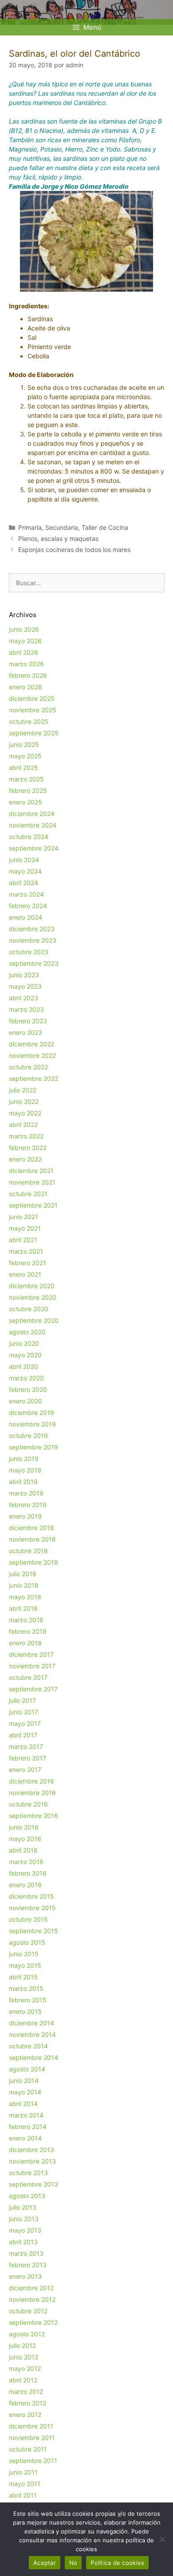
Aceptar (45, 2563)
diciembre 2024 (32, 814)
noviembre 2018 (32, 1539)
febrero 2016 (28, 1873)
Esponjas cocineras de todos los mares (74, 550)
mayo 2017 (25, 1723)
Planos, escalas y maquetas (58, 538)
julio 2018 (23, 1574)
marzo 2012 (26, 2391)
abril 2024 (24, 883)
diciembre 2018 (31, 1528)
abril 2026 (24, 652)
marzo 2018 (26, 1620)
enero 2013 (25, 2276)
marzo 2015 (26, 1988)
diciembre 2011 (31, 2426)
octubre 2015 (28, 1919)
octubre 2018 (28, 1551)
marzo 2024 (26, 894)
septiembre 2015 (33, 1931)
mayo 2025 (25, 756)
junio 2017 (24, 1712)
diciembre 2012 (31, 2288)
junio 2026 (24, 629)
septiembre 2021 (33, 1205)
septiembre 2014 (33, 2057)
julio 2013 (23, 2207)
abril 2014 (23, 2104)
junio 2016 (24, 1827)
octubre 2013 (28, 2173)
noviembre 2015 (32, 1908)
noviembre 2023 (33, 940)
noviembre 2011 (32, 2438)
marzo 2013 (26, 2253)
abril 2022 (23, 1125)
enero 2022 (25, 1159)
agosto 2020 (27, 1332)
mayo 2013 (25, 2230)
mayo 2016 (25, 1839)
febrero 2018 (28, 1631)
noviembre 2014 (32, 2034)
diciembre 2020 (32, 1286)
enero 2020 (26, 1401)
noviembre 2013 (32, 2161)
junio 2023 (24, 975)
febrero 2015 (28, 2000)
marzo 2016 (26, 1862)
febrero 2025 (28, 791)
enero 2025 (26, 802)
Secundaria (62, 527)
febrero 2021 (28, 1263)
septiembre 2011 (33, 2461)
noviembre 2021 (32, 1182)
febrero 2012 (28, 2403)
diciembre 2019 (31, 1412)
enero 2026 (26, 687)
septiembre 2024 (34, 848)
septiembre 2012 (33, 2322)
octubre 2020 (29, 1309)
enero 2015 (25, 2011)
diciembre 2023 (32, 929)
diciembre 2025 (32, 698)
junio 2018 (24, 1585)
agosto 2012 (27, 2334)
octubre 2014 (28, 2046)
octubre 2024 (29, 837)
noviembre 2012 (32, 2299)
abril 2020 (24, 1366)
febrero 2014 (28, 2127)
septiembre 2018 (33, 1562)
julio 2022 (23, 1090)
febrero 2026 (28, 675)
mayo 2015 (25, 1965)
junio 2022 (24, 1102)
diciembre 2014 (31, 2023)
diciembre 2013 (31, 2150)
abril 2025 (24, 767)
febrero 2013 (28, 2265)
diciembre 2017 (31, 1654)
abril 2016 (23, 1850)
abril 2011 (23, 2495)
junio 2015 (24, 1954)
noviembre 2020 (33, 1297)
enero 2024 (26, 917)
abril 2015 (23, 1977)
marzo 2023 (26, 1009)
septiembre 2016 (33, 1816)
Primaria (30, 527)
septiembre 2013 (33, 2184)
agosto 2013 (27, 2196)
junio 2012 (24, 2357)
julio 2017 (22, 1700)
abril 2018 (23, 1608)
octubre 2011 (28, 2449)
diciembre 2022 (31, 1044)
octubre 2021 (28, 1194)
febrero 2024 (28, 906)
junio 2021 (24, 1217)
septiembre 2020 (34, 1320)
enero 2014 (25, 2138)
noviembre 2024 (33, 825)
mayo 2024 (25, 871)
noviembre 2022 (32, 1055)
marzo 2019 (26, 1493)
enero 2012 (25, 2415)
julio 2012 (22, 2345)
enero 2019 (25, 1516)
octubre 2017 (28, 1677)
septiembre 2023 (34, 963)
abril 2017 (23, 1735)
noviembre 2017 (32, 1666)
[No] (162, 2539)
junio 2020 (24, 1343)
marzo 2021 (26, 1251)
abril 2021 (23, 1240)
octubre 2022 (28, 1067)
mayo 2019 (25, 1470)
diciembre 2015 (31, 1896)
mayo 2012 (25, 2368)
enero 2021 (25, 1274)
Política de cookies (117, 2563)
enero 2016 (25, 1885)
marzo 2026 (26, 664)
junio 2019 (24, 1459)
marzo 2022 (26, 1136)
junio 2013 (24, 2219)
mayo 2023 (25, 986)
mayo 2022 (25, 1113)
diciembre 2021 (31, 1171)
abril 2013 (23, 2242)
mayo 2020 (25, 1355)
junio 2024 (24, 860)
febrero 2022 (28, 1148)
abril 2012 (23, 2380)
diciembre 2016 (31, 1781)
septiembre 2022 (33, 1078)
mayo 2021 (25, 1228)
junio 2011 (23, 2472)
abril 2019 (23, 1482)
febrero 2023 (28, 1021)
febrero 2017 (28, 1758)
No (73, 2563)
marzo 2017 (26, 1746)
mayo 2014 (25, 2092)
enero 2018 (25, 1643)
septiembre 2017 (33, 1689)
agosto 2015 (27, 1942)
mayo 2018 (25, 1597)
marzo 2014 (26, 2115)
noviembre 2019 (32, 1424)
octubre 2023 (29, 952)
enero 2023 (26, 1032)
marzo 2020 (26, 1378)
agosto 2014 (27, 2069)
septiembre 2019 (33, 1447)
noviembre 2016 (32, 1793)
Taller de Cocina (105, 527)
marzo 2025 (26, 779)
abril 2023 (24, 998)
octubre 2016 (28, 1804)
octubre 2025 (29, 721)
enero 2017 (25, 1770)
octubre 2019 (28, 1436)
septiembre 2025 (34, 733)
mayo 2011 (25, 2484)
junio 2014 (24, 2081)
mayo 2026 (25, 641)
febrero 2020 (28, 1389)
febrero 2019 (28, 1505)
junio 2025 (24, 744)
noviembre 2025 (33, 710)
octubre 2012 (28, 2311)
